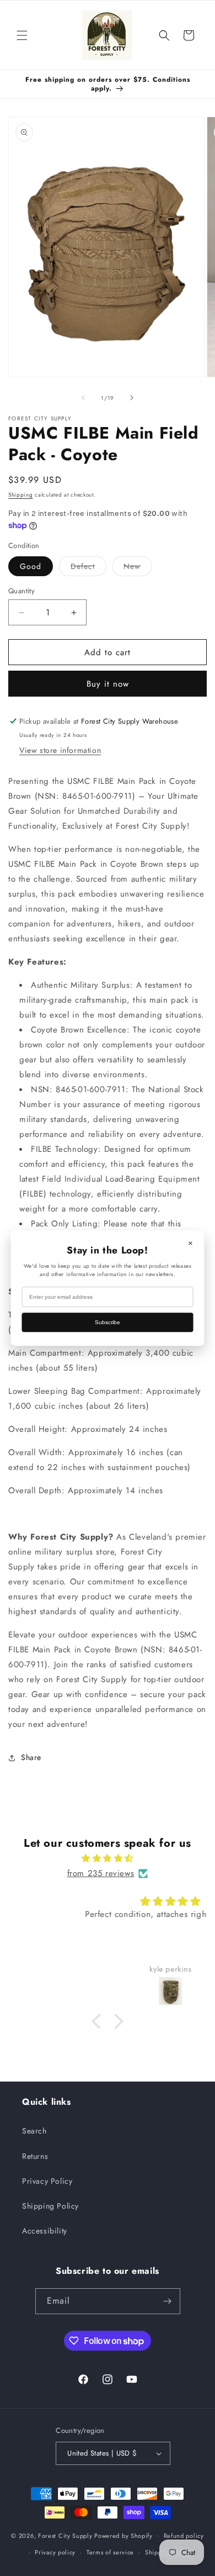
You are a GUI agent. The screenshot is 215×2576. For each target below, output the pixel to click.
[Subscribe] (168, 2301)
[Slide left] (83, 398)
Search (34, 2131)
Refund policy (184, 2536)
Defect (88, 568)
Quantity (21, 591)
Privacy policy (55, 2552)
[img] (108, 1858)
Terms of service (110, 2552)
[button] (22, 35)
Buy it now (108, 684)
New (138, 568)
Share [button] (31, 1757)
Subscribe (108, 1322)
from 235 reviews (101, 1873)
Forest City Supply (65, 2535)
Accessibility (45, 2231)
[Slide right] (132, 398)
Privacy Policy (47, 2181)
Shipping (21, 495)
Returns (35, 2156)
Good (31, 566)
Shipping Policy (50, 2206)
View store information (60, 750)
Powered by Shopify (123, 2535)
